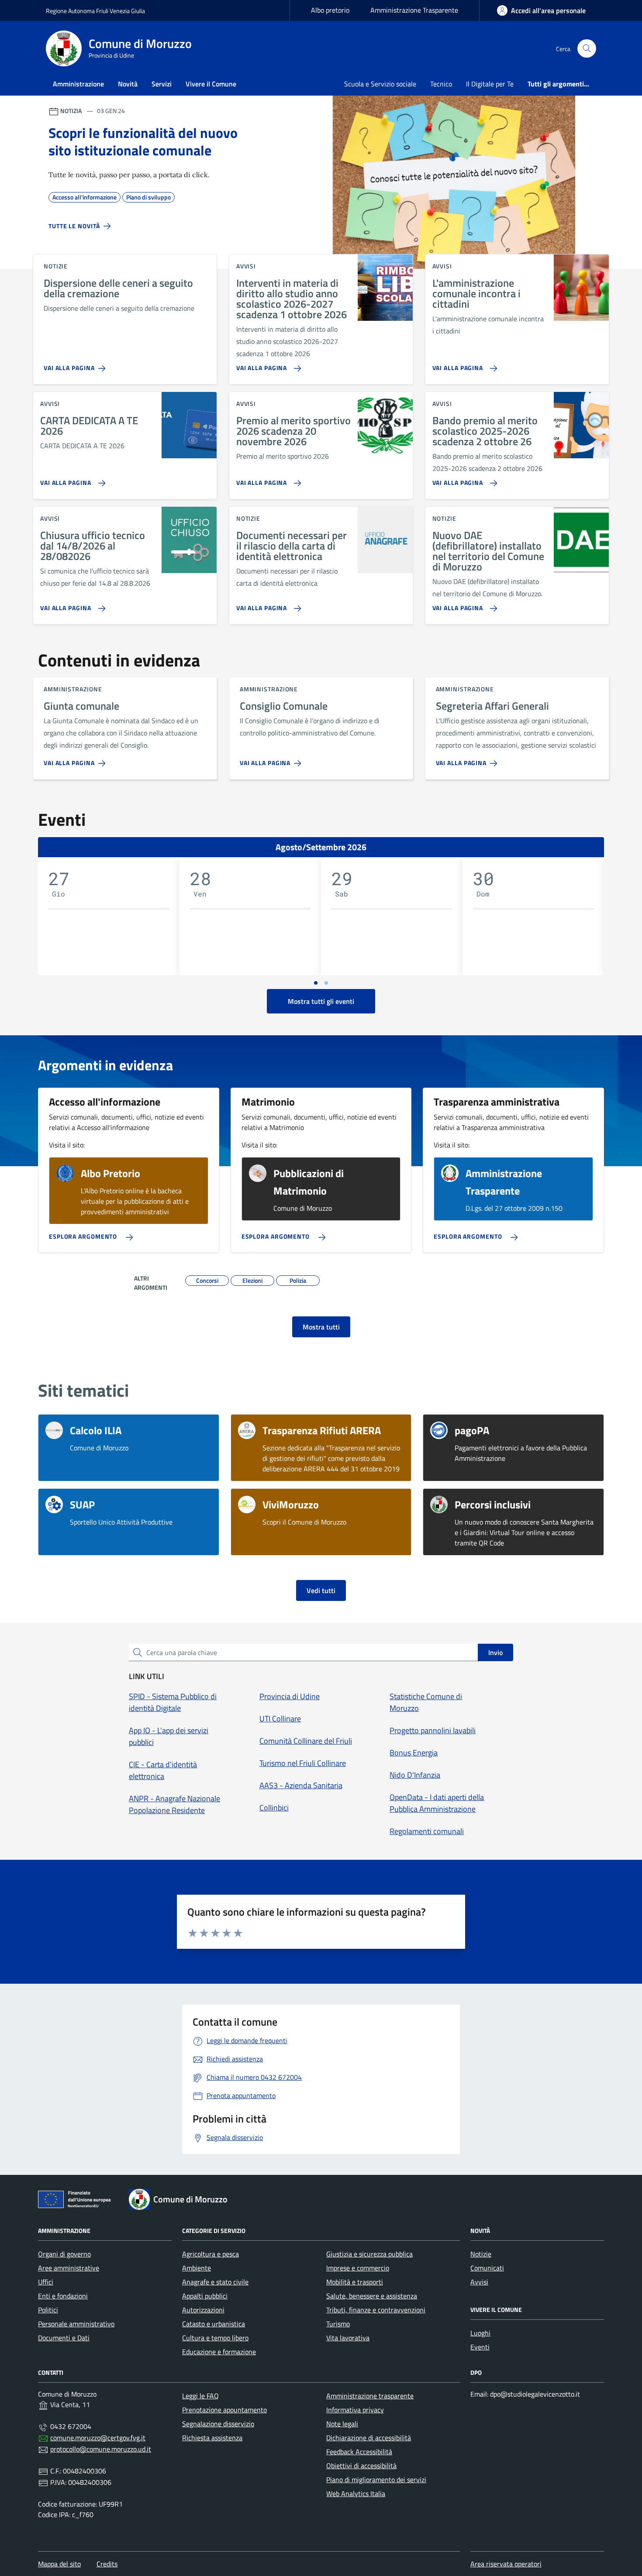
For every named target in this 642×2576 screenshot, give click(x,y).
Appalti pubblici (205, 2296)
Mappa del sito (59, 2564)
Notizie (481, 2254)
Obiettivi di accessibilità (361, 2466)
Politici (48, 2310)
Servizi (162, 84)
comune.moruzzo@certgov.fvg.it (98, 2438)
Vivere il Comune (211, 84)
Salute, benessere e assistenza (372, 2296)
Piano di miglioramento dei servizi (376, 2480)
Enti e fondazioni (63, 2296)
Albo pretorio (330, 10)
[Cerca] (587, 49)
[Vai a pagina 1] (316, 983)
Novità (128, 84)
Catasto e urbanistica (214, 2324)
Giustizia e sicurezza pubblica (369, 2254)
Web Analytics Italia (356, 2494)
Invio (495, 1652)
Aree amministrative (69, 2268)
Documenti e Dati (64, 2338)
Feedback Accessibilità (359, 2452)
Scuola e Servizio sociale (380, 84)
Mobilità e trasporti (355, 2282)
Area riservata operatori (506, 2564)
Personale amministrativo (76, 2324)
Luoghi (480, 2333)
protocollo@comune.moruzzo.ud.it (101, 2449)
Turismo (338, 2324)
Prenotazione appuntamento (224, 2410)
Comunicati (487, 2268)
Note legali (342, 2424)
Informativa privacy (355, 2410)
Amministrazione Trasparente (414, 10)
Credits (107, 2564)
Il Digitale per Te (490, 84)
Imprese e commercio (358, 2268)
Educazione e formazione (219, 2352)
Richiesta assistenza (212, 2438)
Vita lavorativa (348, 2338)
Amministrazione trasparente (370, 2396)
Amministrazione (78, 84)
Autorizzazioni (203, 2310)
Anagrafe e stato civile (215, 2282)
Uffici (46, 2282)
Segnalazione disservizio (218, 2424)
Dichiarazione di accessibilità (369, 2438)
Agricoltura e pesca (211, 2254)
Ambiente (197, 2268)
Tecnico (441, 84)
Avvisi (479, 2282)
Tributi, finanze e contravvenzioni (376, 2310)
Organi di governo (64, 2254)
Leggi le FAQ (200, 2396)
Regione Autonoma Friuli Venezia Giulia (95, 11)
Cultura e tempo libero (215, 2338)
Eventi (480, 2347)
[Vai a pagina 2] (326, 983)
